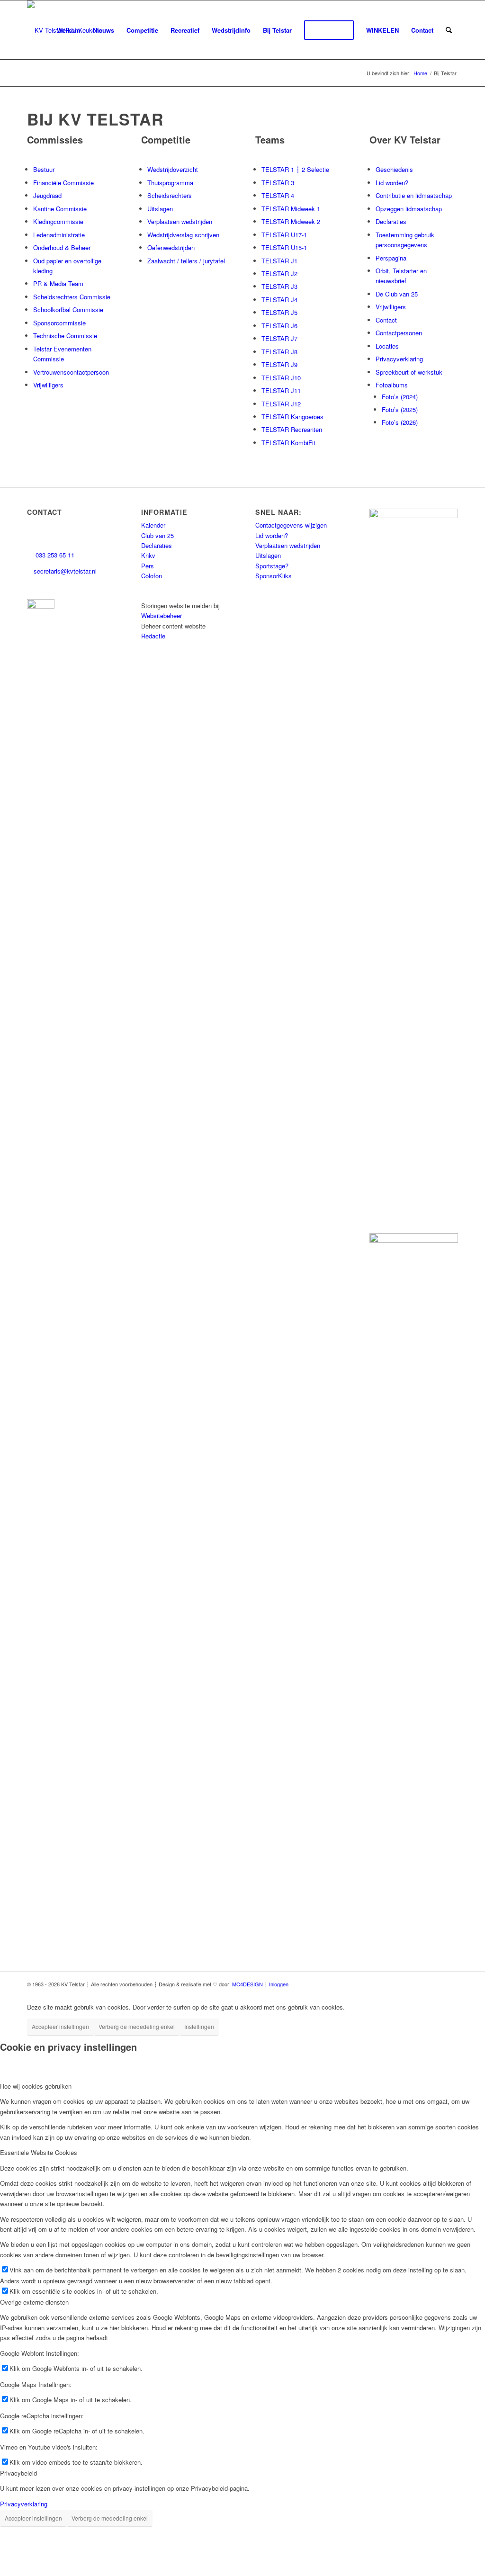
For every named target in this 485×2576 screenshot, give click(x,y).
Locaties (387, 346)
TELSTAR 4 (278, 195)
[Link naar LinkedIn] (380, 1984)
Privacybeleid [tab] (18, 2473)
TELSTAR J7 (279, 338)
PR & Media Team (58, 283)
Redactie (153, 636)
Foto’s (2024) (400, 397)
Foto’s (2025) (400, 409)
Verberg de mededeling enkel (137, 2026)
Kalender (153, 525)
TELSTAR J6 (279, 326)
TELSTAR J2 (279, 274)
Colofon (152, 576)
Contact (386, 320)
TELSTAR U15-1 (284, 247)
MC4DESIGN (247, 1984)
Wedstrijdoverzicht (173, 169)
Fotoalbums (392, 385)
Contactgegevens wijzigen (291, 525)
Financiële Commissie (63, 183)
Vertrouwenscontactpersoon (71, 372)
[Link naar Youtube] (408, 1984)
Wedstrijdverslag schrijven (183, 235)
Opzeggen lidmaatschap (409, 209)
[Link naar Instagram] (351, 1984)
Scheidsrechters (170, 195)
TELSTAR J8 (279, 352)
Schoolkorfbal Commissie (68, 310)
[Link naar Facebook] (337, 1984)
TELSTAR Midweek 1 (291, 209)
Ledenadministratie (59, 235)
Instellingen (199, 2026)
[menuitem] (69, 30)
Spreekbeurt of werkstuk (409, 372)
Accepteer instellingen (60, 2026)
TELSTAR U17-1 (284, 235)
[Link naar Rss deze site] (437, 1984)
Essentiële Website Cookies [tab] (39, 2152)
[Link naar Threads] (366, 1984)
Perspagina (391, 258)
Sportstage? (272, 566)
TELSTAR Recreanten (292, 429)
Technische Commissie (65, 336)
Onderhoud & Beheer (62, 247)
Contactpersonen (399, 333)
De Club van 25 (397, 294)
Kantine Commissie (60, 209)
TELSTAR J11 (281, 390)
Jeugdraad (47, 195)
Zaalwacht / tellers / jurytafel (186, 261)
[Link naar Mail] (451, 1984)
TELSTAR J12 (281, 404)
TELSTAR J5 (279, 312)
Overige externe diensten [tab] (34, 2302)
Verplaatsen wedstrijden (180, 221)
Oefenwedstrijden (171, 247)
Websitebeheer (162, 615)
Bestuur (44, 169)
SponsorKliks (274, 576)
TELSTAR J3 (279, 286)
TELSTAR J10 (281, 378)
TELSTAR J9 (279, 364)
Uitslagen (160, 209)
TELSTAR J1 (279, 261)
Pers (148, 566)
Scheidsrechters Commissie (72, 297)
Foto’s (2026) (400, 422)
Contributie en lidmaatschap (414, 195)
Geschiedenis (394, 169)
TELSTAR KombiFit (288, 443)
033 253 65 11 (54, 555)
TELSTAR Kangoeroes (292, 417)
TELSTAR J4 (279, 300)
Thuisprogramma (170, 183)
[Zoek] (449, 30)
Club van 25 (157, 535)
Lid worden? (392, 183)
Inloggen (279, 1984)
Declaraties (391, 221)
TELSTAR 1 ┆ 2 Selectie (295, 169)
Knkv (148, 555)
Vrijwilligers (48, 385)
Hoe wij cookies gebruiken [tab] (36, 2086)
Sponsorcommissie (59, 323)
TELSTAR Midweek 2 (291, 221)
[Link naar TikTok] (394, 1984)
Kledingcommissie (58, 221)
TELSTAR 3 (278, 183)
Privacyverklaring (399, 359)
